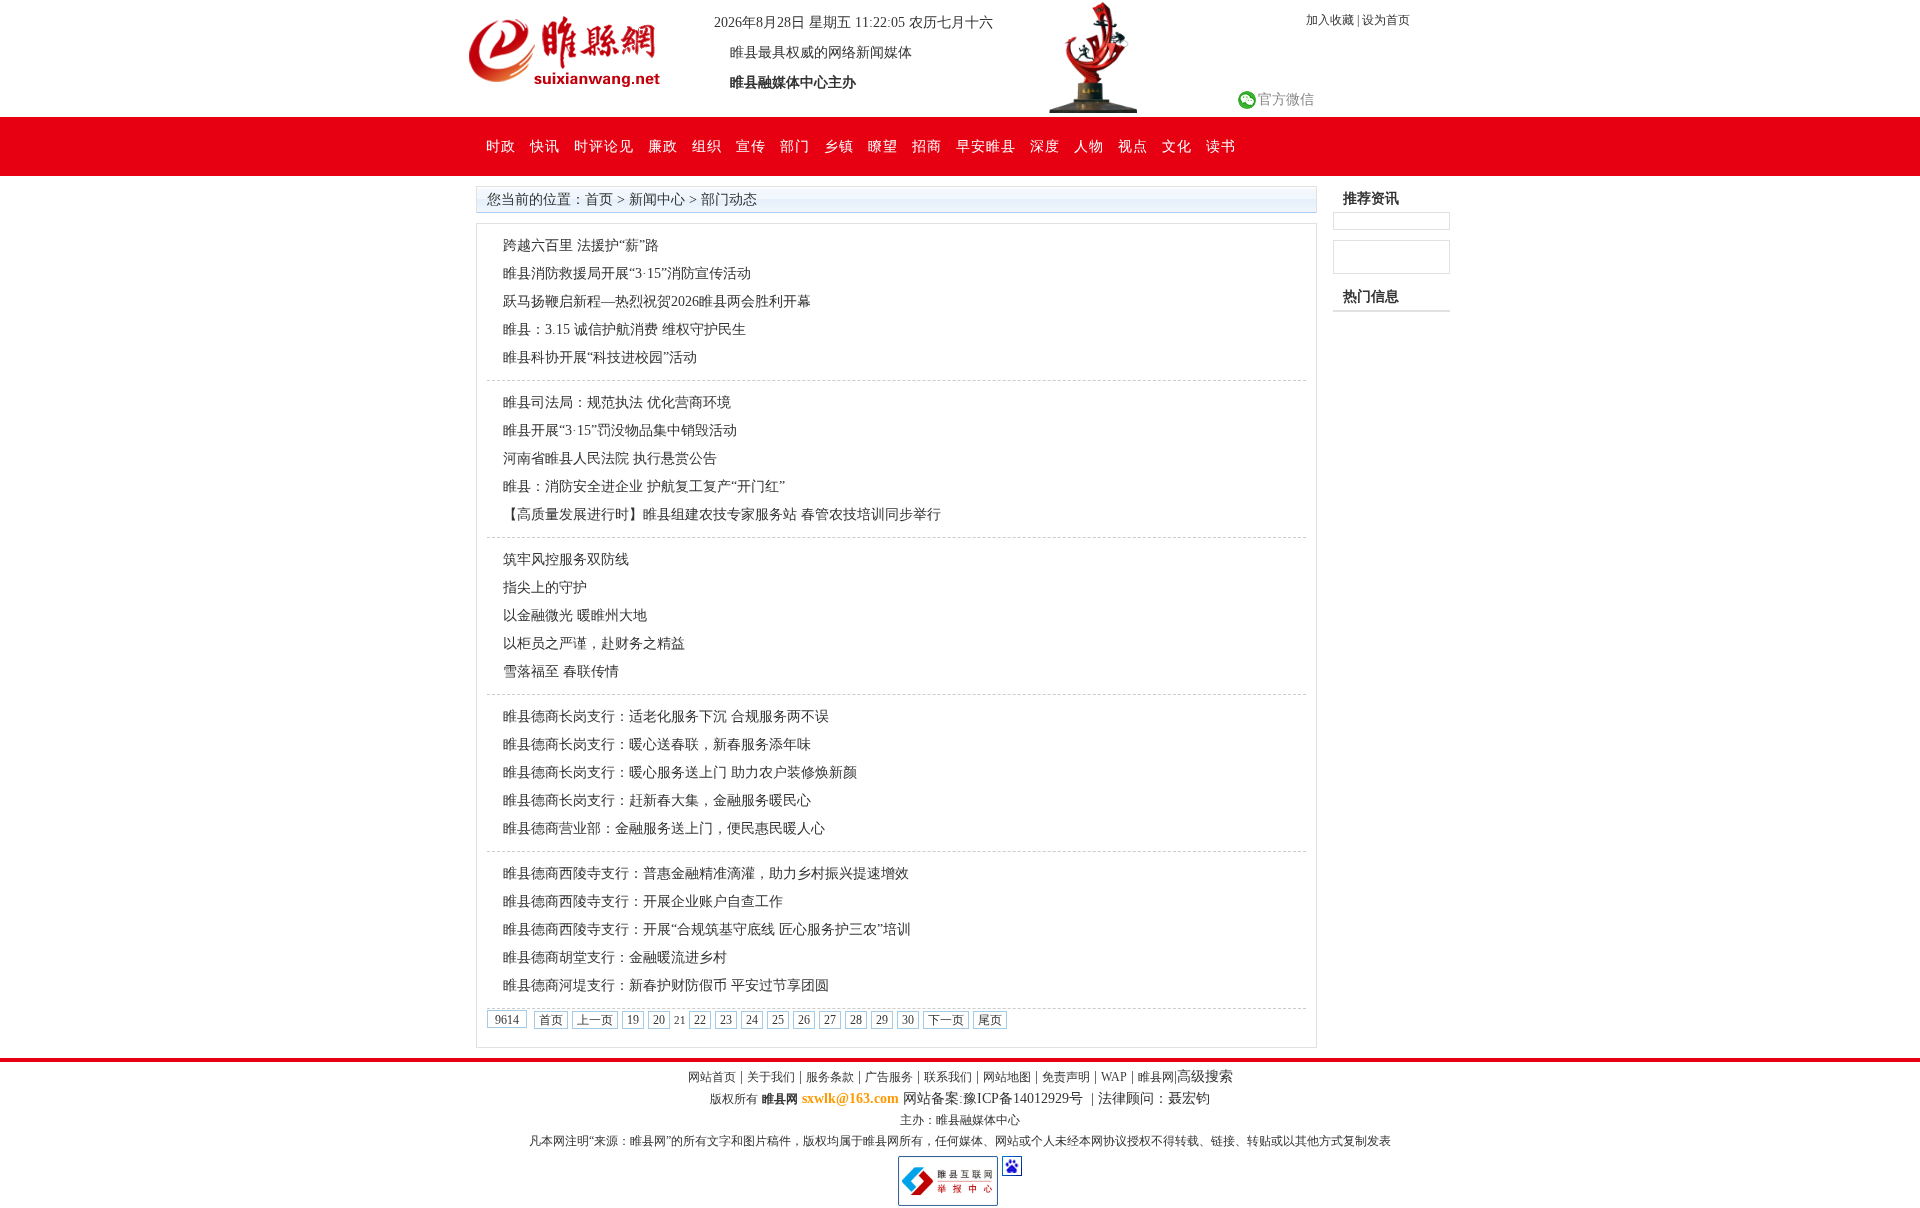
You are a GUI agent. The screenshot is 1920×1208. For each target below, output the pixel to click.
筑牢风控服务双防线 (566, 559)
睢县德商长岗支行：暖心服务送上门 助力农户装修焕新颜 (680, 772)
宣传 (751, 146)
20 (659, 1020)
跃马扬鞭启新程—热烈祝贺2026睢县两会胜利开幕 (657, 301)
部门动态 (729, 199)
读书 (1221, 146)
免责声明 (1066, 1077)
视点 (1133, 146)
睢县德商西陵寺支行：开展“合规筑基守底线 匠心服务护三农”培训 (707, 929)
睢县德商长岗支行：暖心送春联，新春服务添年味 (657, 744)
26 (804, 1020)
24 (752, 1020)
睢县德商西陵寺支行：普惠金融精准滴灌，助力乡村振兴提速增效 (706, 873)
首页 (599, 199)
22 (700, 1020)
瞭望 (883, 146)
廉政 (663, 146)
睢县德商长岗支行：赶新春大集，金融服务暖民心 (657, 800)
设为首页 (1386, 20)
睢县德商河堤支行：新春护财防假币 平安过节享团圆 (670, 985)
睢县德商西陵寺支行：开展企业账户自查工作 (643, 901)
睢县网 (1156, 1077)
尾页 (990, 1020)
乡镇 (839, 146)
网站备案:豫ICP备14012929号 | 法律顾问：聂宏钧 (1056, 1098)
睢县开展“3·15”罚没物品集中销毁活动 (620, 430)
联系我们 (948, 1077)
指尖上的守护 (545, 587)
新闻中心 (657, 199)
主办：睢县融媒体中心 (960, 1120)
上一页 (595, 1020)
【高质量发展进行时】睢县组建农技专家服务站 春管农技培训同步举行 (722, 514)
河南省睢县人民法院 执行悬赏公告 (610, 458)
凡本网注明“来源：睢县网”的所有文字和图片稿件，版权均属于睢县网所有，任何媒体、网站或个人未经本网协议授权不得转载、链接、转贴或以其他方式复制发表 (960, 1141)
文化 (1177, 146)
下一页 (946, 1020)
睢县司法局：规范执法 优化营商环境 (617, 402)
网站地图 (1007, 1077)
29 (882, 1020)
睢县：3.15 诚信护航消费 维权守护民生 (624, 329)
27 (830, 1020)
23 (726, 1020)
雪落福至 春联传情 (561, 671)
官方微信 (1286, 99)
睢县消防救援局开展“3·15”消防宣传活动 (627, 273)
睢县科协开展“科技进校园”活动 (600, 357)
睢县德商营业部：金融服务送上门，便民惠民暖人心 (664, 828)
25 (778, 1020)
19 (633, 1020)
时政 (501, 146)
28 (856, 1020)
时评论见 (604, 146)
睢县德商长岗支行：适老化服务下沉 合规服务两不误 (666, 716)
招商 (927, 146)
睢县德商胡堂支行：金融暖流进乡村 (615, 957)
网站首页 (712, 1077)
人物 (1089, 146)
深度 (1045, 146)
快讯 (545, 146)
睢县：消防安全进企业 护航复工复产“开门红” (644, 486)
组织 (707, 146)
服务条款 (830, 1077)
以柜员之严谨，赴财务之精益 (594, 643)
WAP (1114, 1077)
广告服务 (889, 1077)
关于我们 (771, 1077)
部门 (795, 146)
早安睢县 (986, 146)
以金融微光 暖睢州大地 (575, 615)
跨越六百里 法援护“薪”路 (581, 245)
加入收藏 (1330, 20)
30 (908, 1020)
